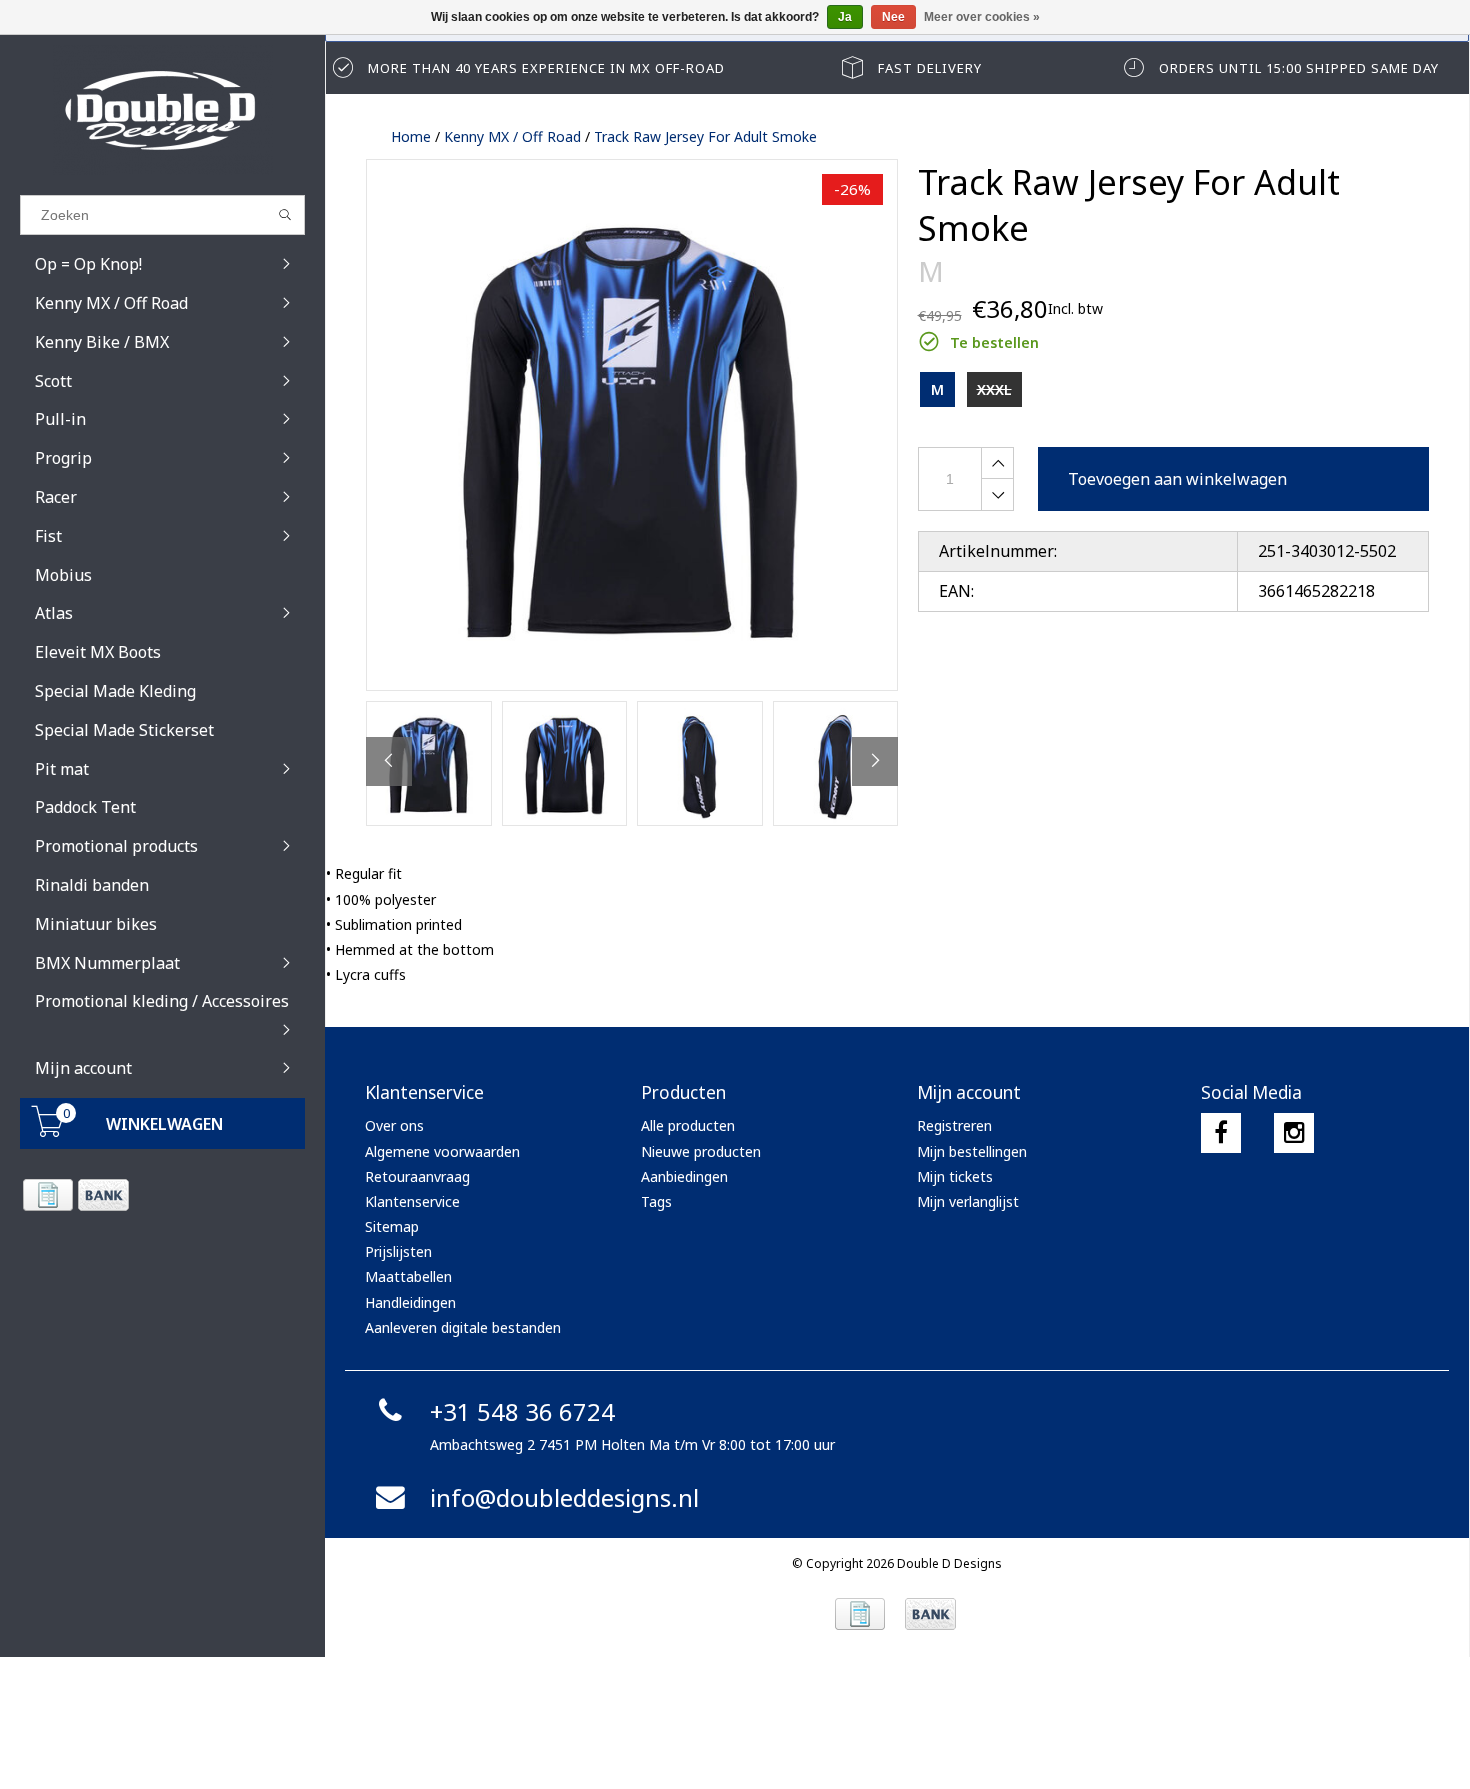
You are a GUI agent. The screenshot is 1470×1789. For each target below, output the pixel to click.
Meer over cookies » (982, 17)
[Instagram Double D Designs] (1294, 1133)
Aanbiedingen (684, 1176)
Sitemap (392, 1226)
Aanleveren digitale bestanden (463, 1327)
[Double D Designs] (162, 110)
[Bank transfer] (102, 1195)
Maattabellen (408, 1276)
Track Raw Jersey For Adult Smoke (705, 136)
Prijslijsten (398, 1251)
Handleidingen (410, 1302)
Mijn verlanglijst (968, 1201)
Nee (893, 17)
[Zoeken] (285, 215)
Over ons (394, 1125)
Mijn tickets (955, 1176)
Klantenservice (412, 1201)
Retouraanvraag (417, 1176)
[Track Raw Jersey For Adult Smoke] (632, 425)
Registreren (954, 1125)
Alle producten (688, 1125)
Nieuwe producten (701, 1151)
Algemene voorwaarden (442, 1151)
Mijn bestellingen (972, 1151)
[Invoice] (47, 1195)
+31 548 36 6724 (522, 1411)
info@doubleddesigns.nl (564, 1497)
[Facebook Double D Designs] (1221, 1133)
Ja (845, 17)
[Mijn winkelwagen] (48, 1131)
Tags (656, 1201)
